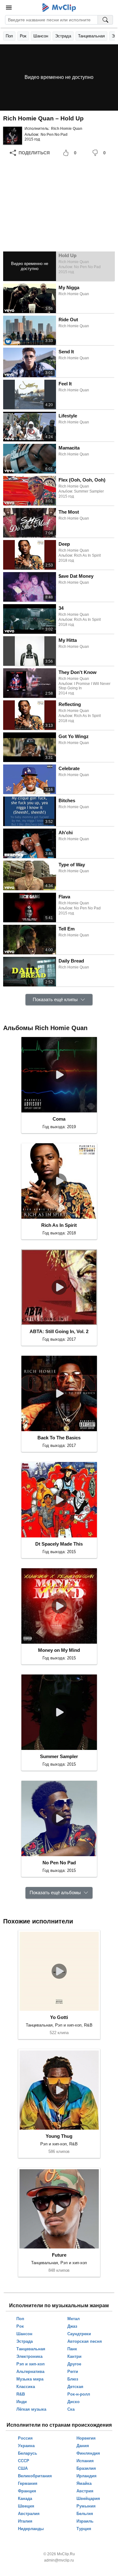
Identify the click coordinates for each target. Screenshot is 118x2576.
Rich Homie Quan (67, 129)
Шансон (41, 36)
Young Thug (59, 2136)
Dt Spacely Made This (59, 1544)
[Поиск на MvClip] (105, 20)
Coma (59, 1119)
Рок (23, 36)
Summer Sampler (59, 1756)
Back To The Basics (59, 1438)
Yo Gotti (59, 2017)
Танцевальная (91, 36)
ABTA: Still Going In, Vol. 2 (59, 1331)
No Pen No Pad (54, 135)
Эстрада (63, 36)
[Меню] (9, 8)
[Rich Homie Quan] (13, 136)
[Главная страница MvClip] (59, 8)
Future (59, 2255)
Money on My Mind (59, 1650)
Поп (9, 36)
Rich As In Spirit (59, 1225)
